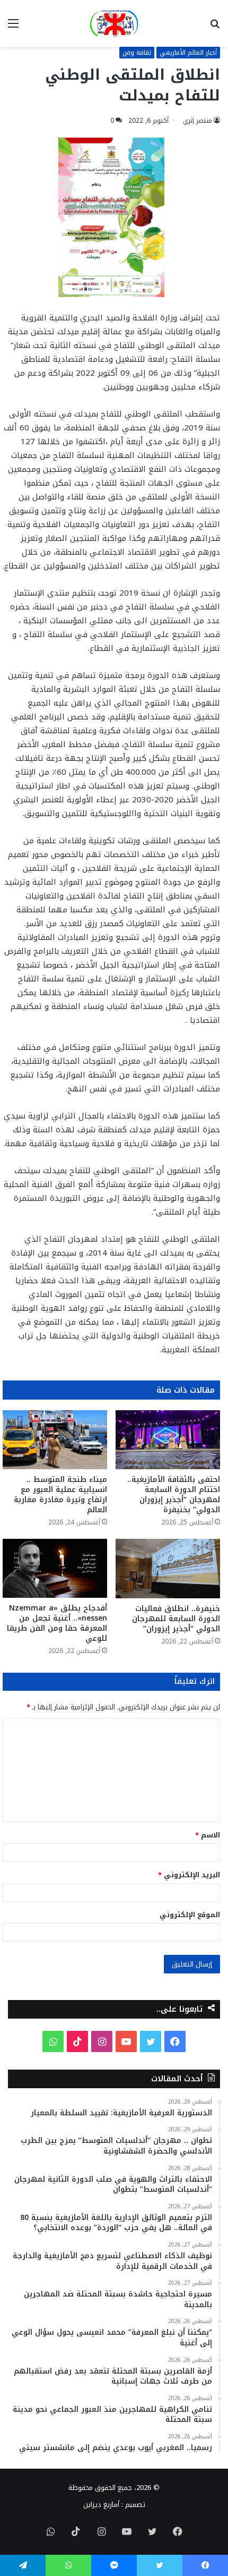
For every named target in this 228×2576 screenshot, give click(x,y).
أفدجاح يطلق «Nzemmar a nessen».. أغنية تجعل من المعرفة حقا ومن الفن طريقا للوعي (57, 1623)
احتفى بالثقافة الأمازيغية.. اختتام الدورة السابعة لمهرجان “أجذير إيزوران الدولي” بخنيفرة (174, 1495)
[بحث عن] (215, 27)
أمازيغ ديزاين (101, 2505)
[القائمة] (13, 27)
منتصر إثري (198, 121)
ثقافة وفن (137, 53)
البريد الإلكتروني (189, 1875)
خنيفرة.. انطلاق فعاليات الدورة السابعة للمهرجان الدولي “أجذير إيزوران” (176, 1619)
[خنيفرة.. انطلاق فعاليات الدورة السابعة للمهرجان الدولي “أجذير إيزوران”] (168, 1568)
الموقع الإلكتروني (190, 1915)
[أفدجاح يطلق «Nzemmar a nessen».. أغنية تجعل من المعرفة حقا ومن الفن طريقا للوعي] (55, 1568)
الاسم (208, 1835)
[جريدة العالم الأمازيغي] (114, 23)
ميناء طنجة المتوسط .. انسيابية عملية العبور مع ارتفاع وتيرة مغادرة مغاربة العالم (60, 1495)
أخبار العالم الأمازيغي (188, 53)
